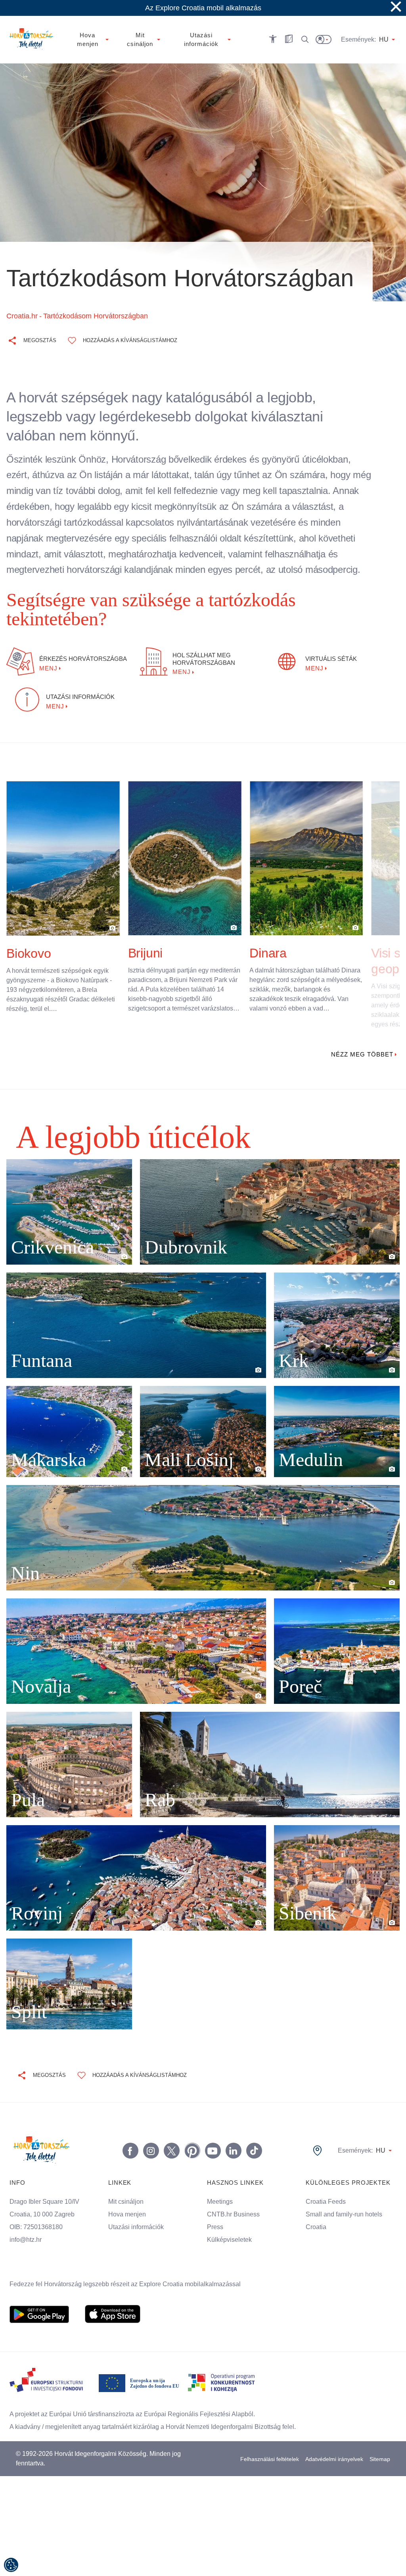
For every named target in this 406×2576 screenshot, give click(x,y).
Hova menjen (128, 2195)
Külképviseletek (230, 2221)
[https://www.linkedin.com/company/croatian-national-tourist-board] (232, 2132)
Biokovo (30, 934)
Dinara (269, 934)
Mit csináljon (127, 2183)
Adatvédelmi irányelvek (334, 2440)
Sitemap (380, 2440)
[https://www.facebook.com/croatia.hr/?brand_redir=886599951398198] (129, 2132)
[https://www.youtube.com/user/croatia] (211, 2132)
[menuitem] (39, 2295)
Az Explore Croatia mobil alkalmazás (203, 8)
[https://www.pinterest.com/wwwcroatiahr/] (191, 2132)
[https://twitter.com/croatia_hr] (170, 2132)
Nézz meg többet (361, 1035)
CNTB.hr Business (233, 2195)
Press (214, 2208)
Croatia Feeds (326, 2183)
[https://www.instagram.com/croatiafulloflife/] (149, 2132)
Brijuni (148, 934)
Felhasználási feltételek (269, 2440)
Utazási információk (138, 2208)
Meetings (220, 2183)
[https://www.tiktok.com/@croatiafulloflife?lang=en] (253, 2132)
